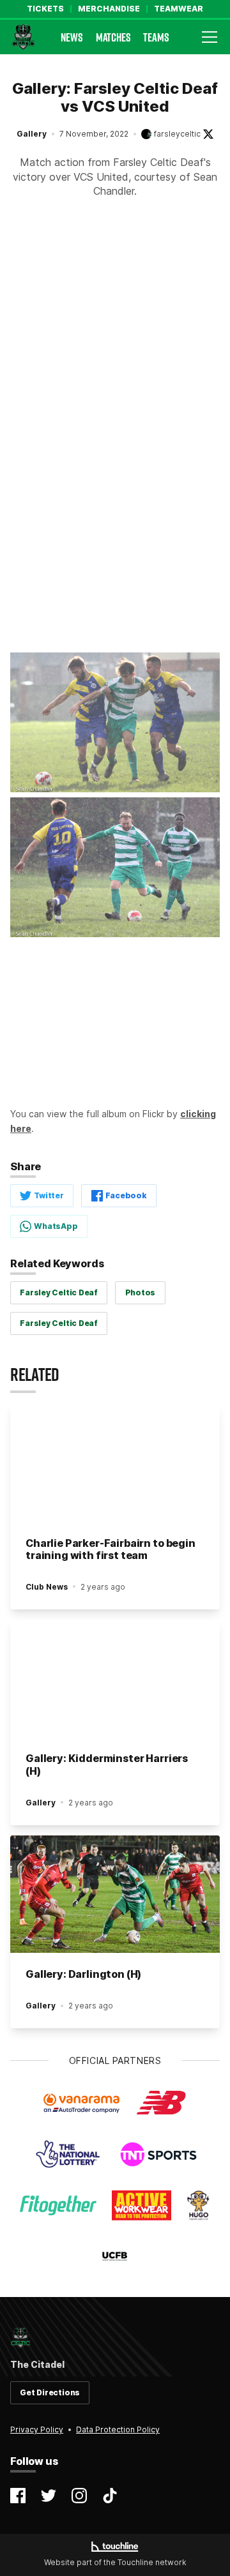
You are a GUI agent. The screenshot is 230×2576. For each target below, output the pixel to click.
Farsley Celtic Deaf (58, 1292)
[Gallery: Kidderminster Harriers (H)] (115, 1679)
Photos (141, 1292)
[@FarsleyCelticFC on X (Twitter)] (208, 134)
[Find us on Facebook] (18, 2496)
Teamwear (179, 9)
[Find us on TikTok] (110, 2496)
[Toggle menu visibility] (210, 37)
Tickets (45, 9)
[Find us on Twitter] (49, 2496)
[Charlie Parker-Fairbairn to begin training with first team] (115, 1463)
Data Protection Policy (118, 2429)
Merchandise (109, 9)
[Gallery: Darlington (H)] (115, 1894)
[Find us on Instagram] (79, 2496)
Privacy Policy (37, 2429)
